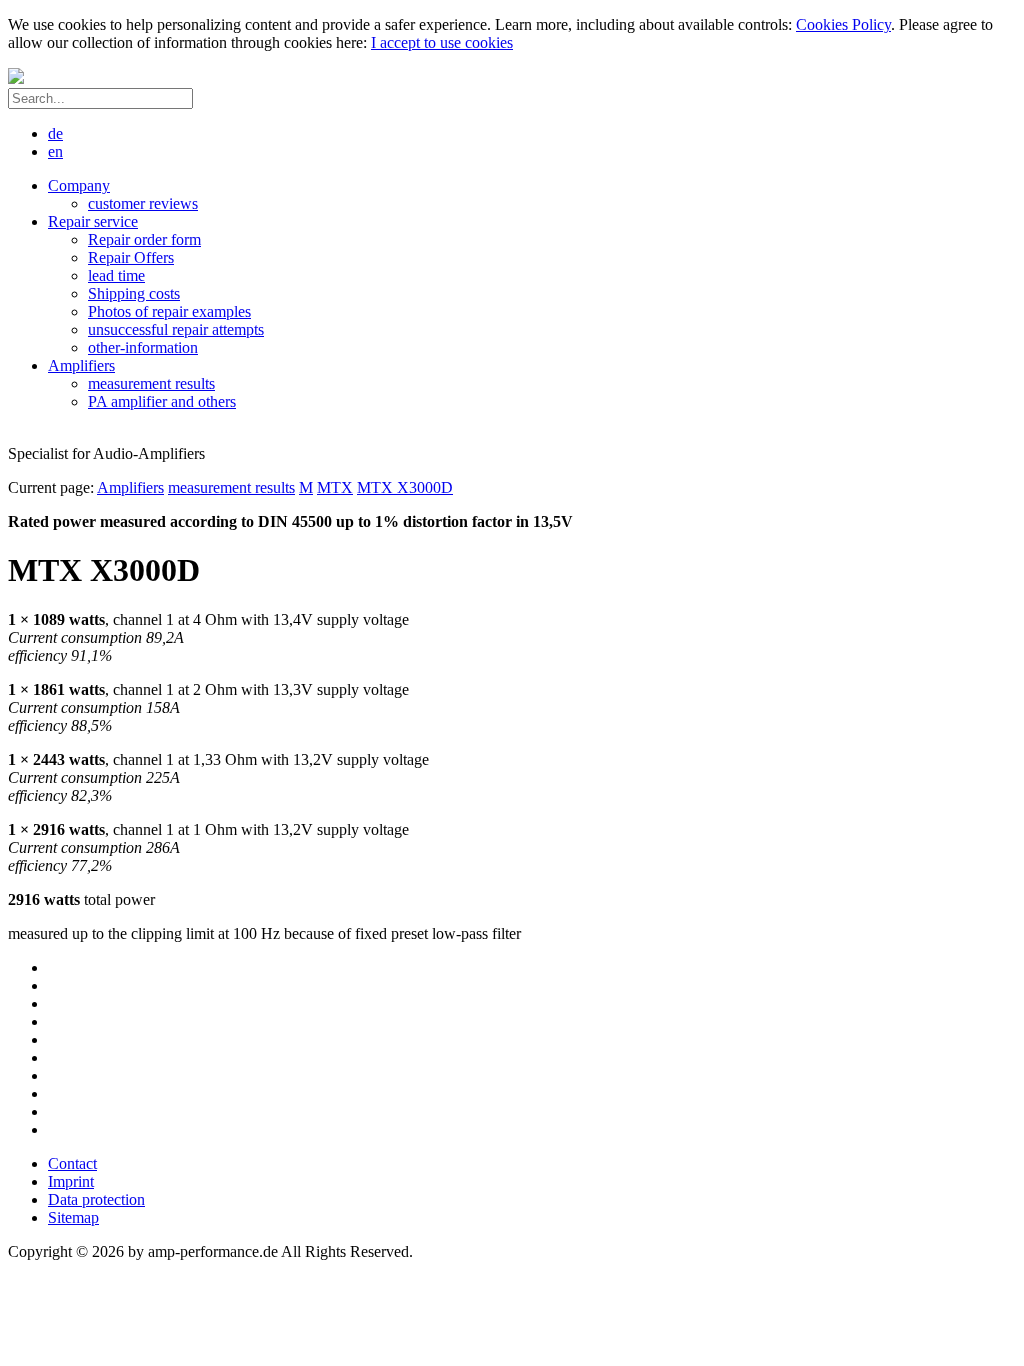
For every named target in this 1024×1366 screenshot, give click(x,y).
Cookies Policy (843, 24)
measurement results (231, 487)
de (55, 133)
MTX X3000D (405, 487)
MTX (335, 487)
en (55, 151)
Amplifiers (130, 487)
